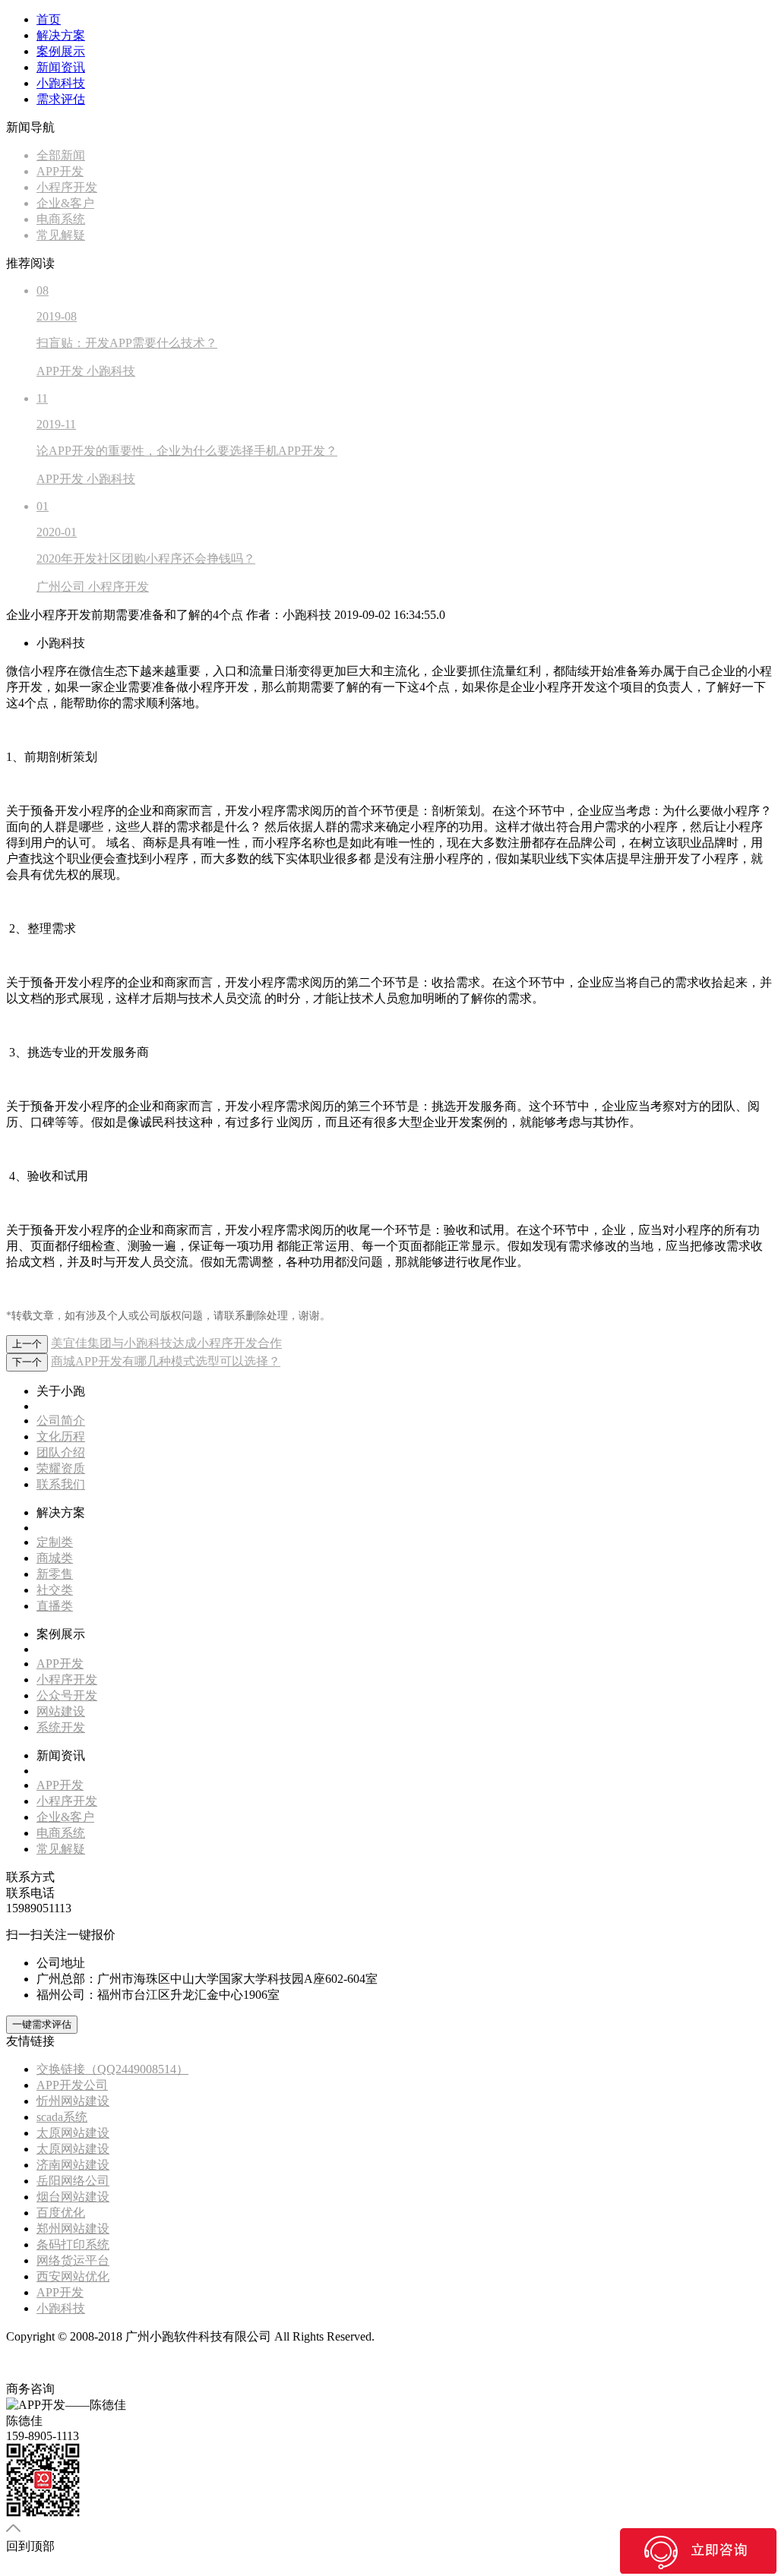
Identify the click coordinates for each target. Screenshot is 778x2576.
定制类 (55, 1542)
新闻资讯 (61, 67)
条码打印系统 (73, 2245)
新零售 (55, 1574)
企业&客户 (65, 1817)
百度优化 (61, 2213)
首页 (49, 19)
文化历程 (61, 1436)
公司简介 (61, 1421)
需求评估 (61, 99)
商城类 (55, 1558)
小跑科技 (61, 83)
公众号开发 (67, 1695)
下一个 (27, 1362)
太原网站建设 (73, 2133)
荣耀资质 (61, 1468)
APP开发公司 (72, 2085)
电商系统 (61, 1833)
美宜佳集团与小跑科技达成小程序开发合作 (166, 1343)
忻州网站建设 (73, 2101)
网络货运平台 (73, 2260)
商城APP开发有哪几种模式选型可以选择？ (166, 1361)
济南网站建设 (73, 2165)
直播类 (55, 1606)
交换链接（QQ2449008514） (112, 2069)
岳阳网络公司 (73, 2181)
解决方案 (61, 35)
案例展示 (61, 51)
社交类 (55, 1590)
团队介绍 (61, 1452)
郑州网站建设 (73, 2229)
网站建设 (61, 1711)
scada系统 (62, 2117)
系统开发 (61, 1727)
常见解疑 (61, 1849)
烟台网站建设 (73, 2197)
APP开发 (60, 1664)
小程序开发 (67, 1679)
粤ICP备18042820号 (430, 2336)
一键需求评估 (42, 2024)
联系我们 (61, 1484)
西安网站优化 (73, 2276)
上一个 (27, 1344)
